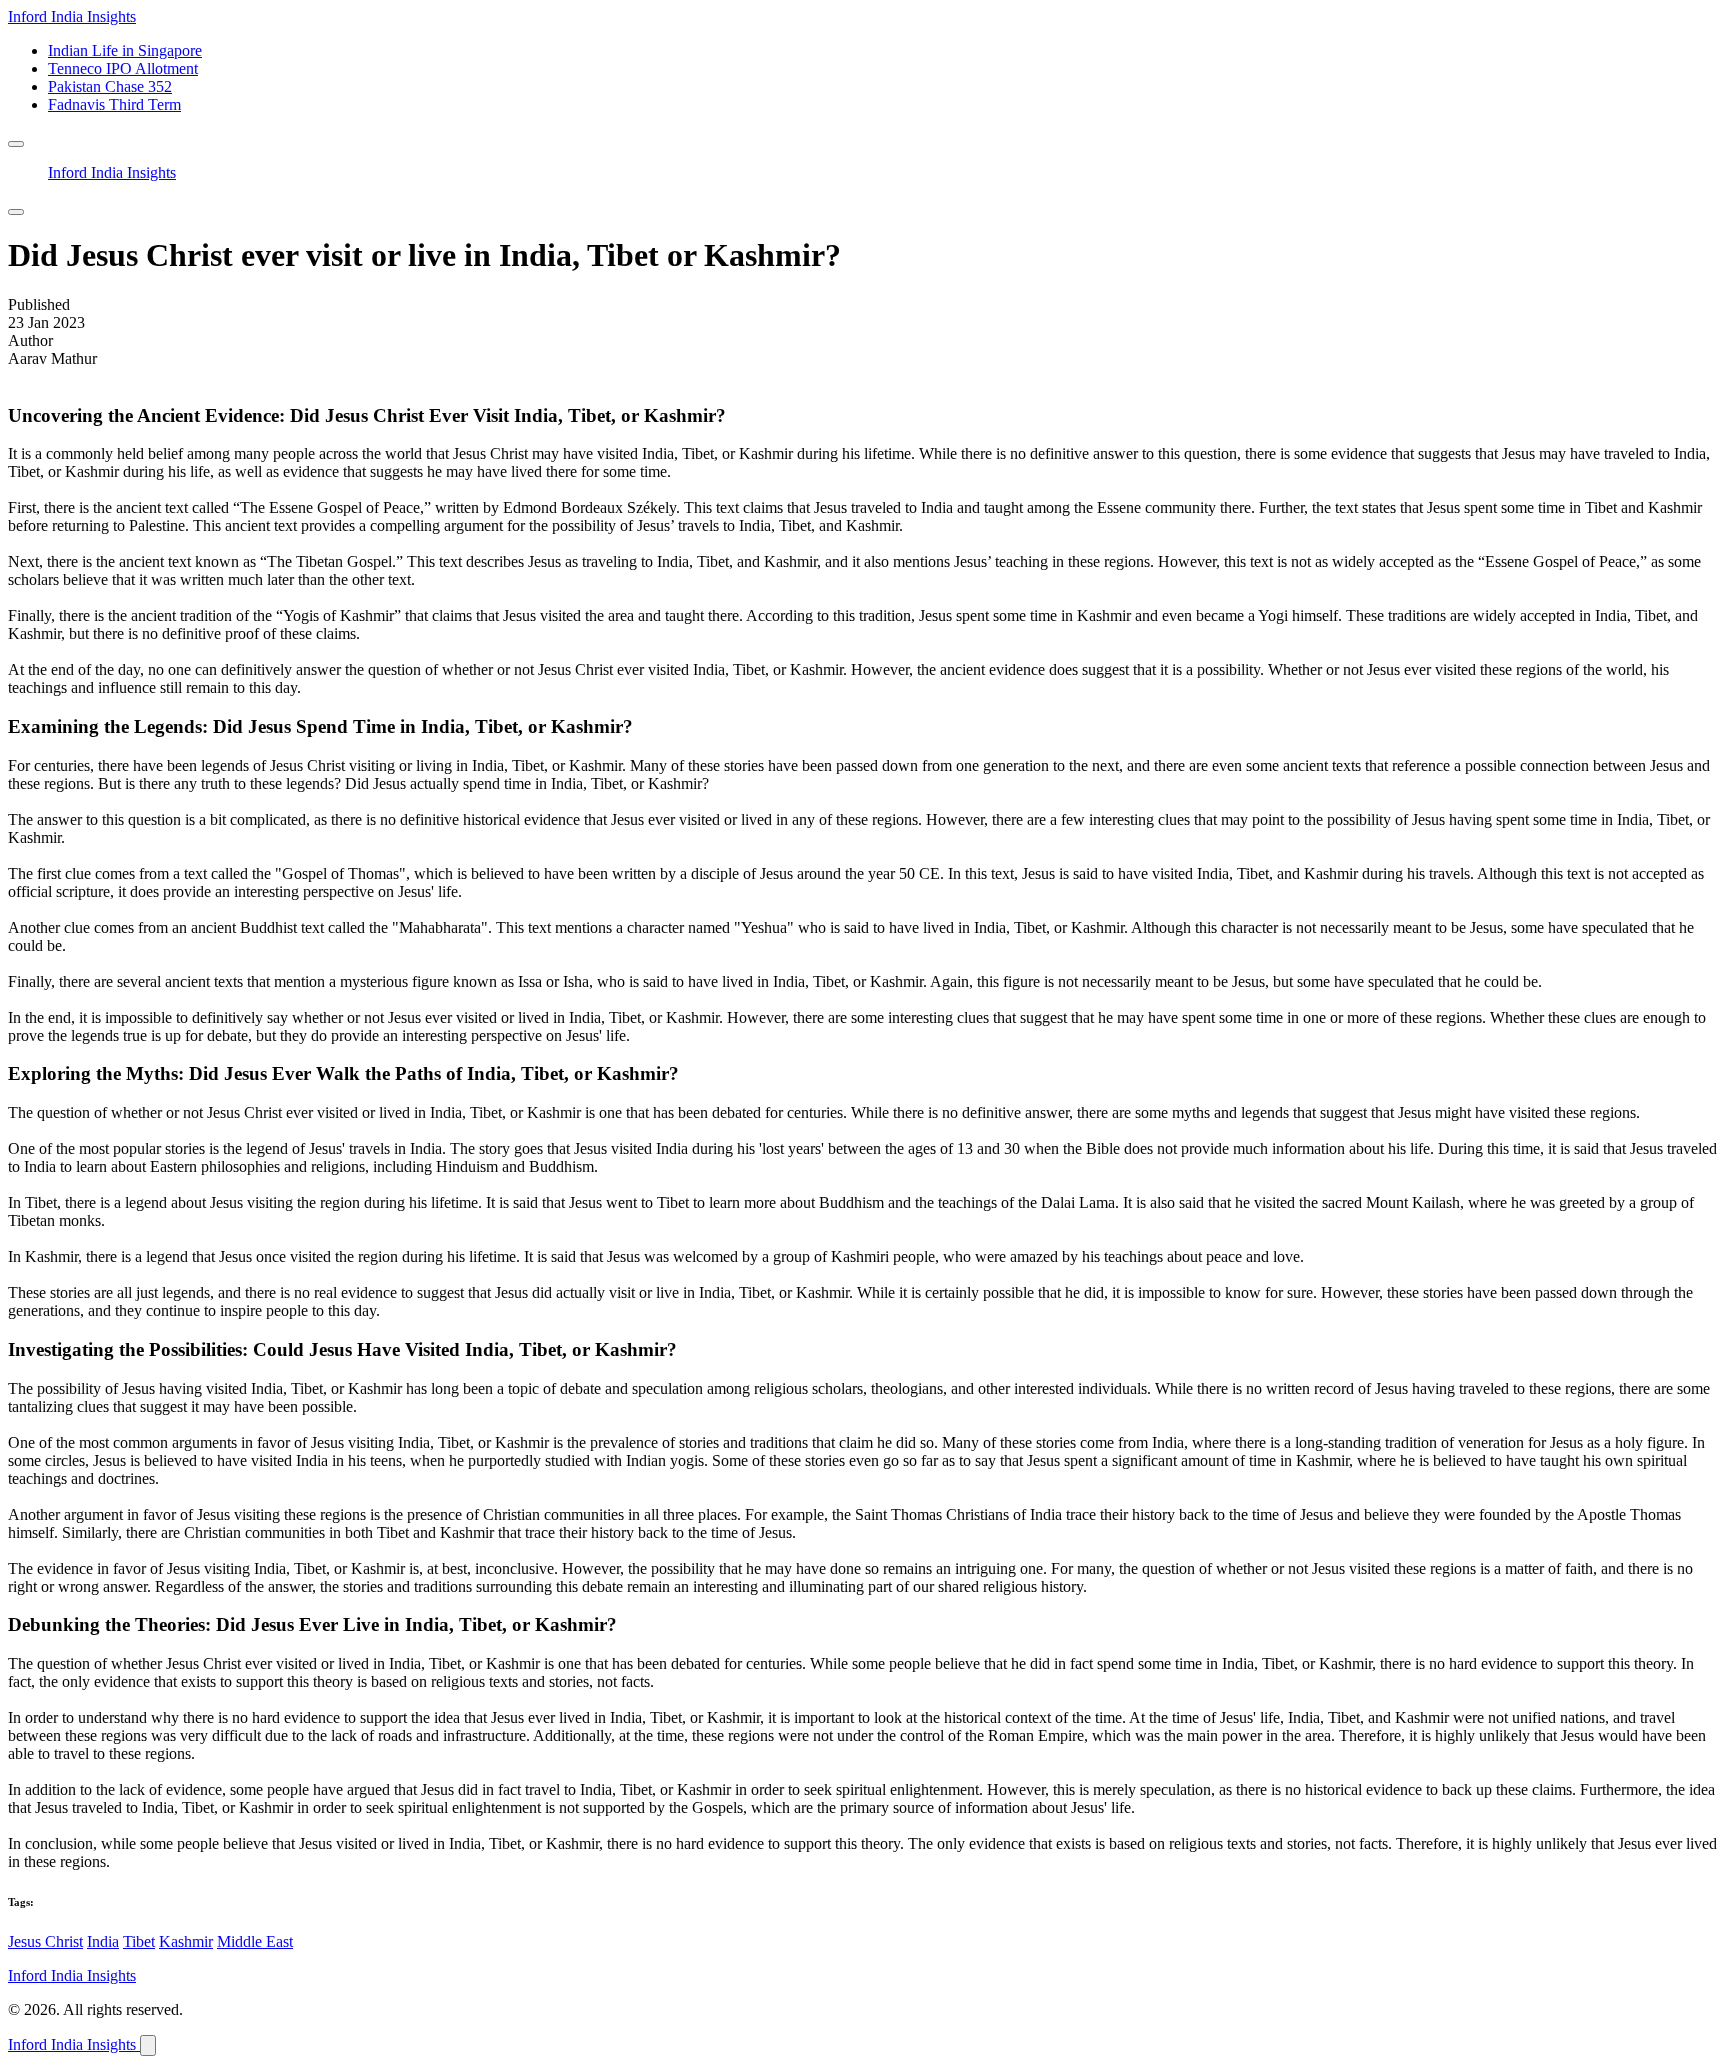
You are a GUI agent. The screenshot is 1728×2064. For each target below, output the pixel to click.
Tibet (139, 1941)
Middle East (255, 1941)
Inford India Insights (72, 16)
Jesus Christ (45, 1941)
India (103, 1941)
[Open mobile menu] (16, 144)
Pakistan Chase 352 (110, 86)
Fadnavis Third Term (114, 104)
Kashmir (186, 1941)
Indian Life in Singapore (125, 50)
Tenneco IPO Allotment (123, 68)
